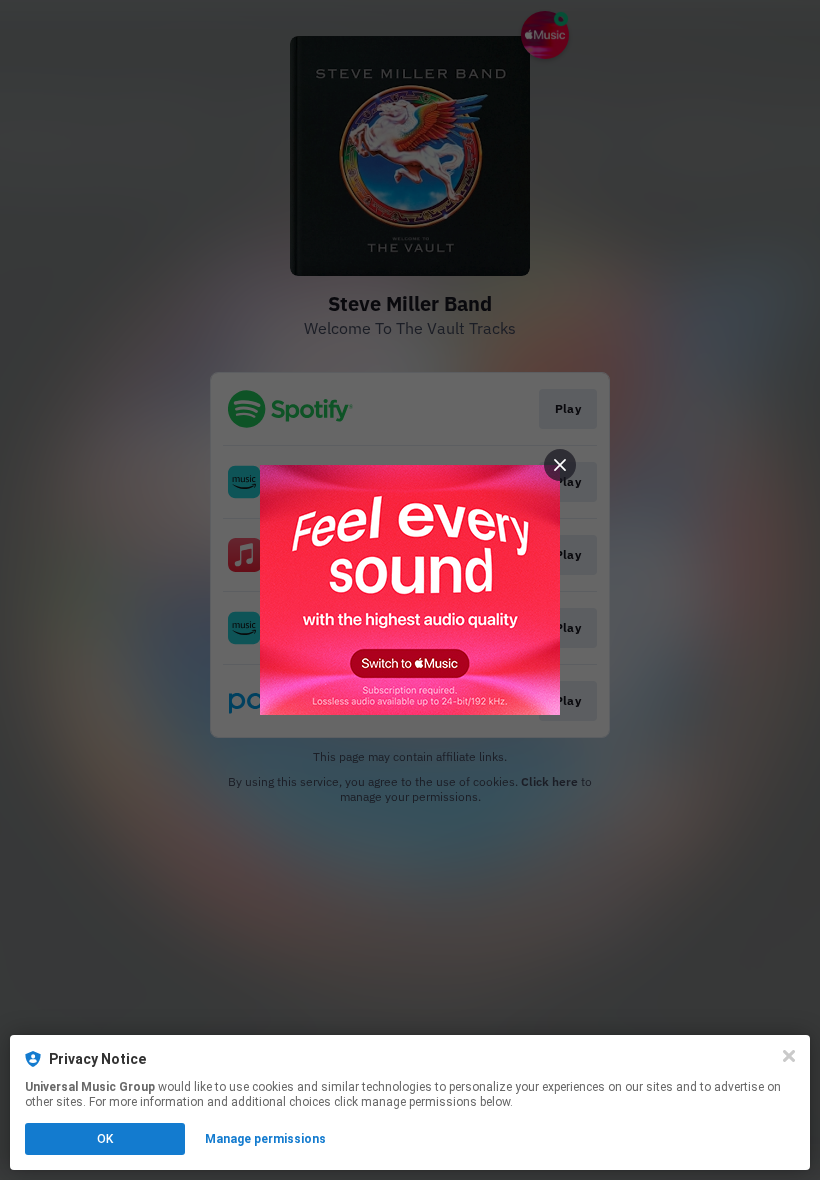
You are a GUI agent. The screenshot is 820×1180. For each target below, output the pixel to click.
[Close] (789, 1056)
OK (105, 1139)
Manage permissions (265, 1139)
